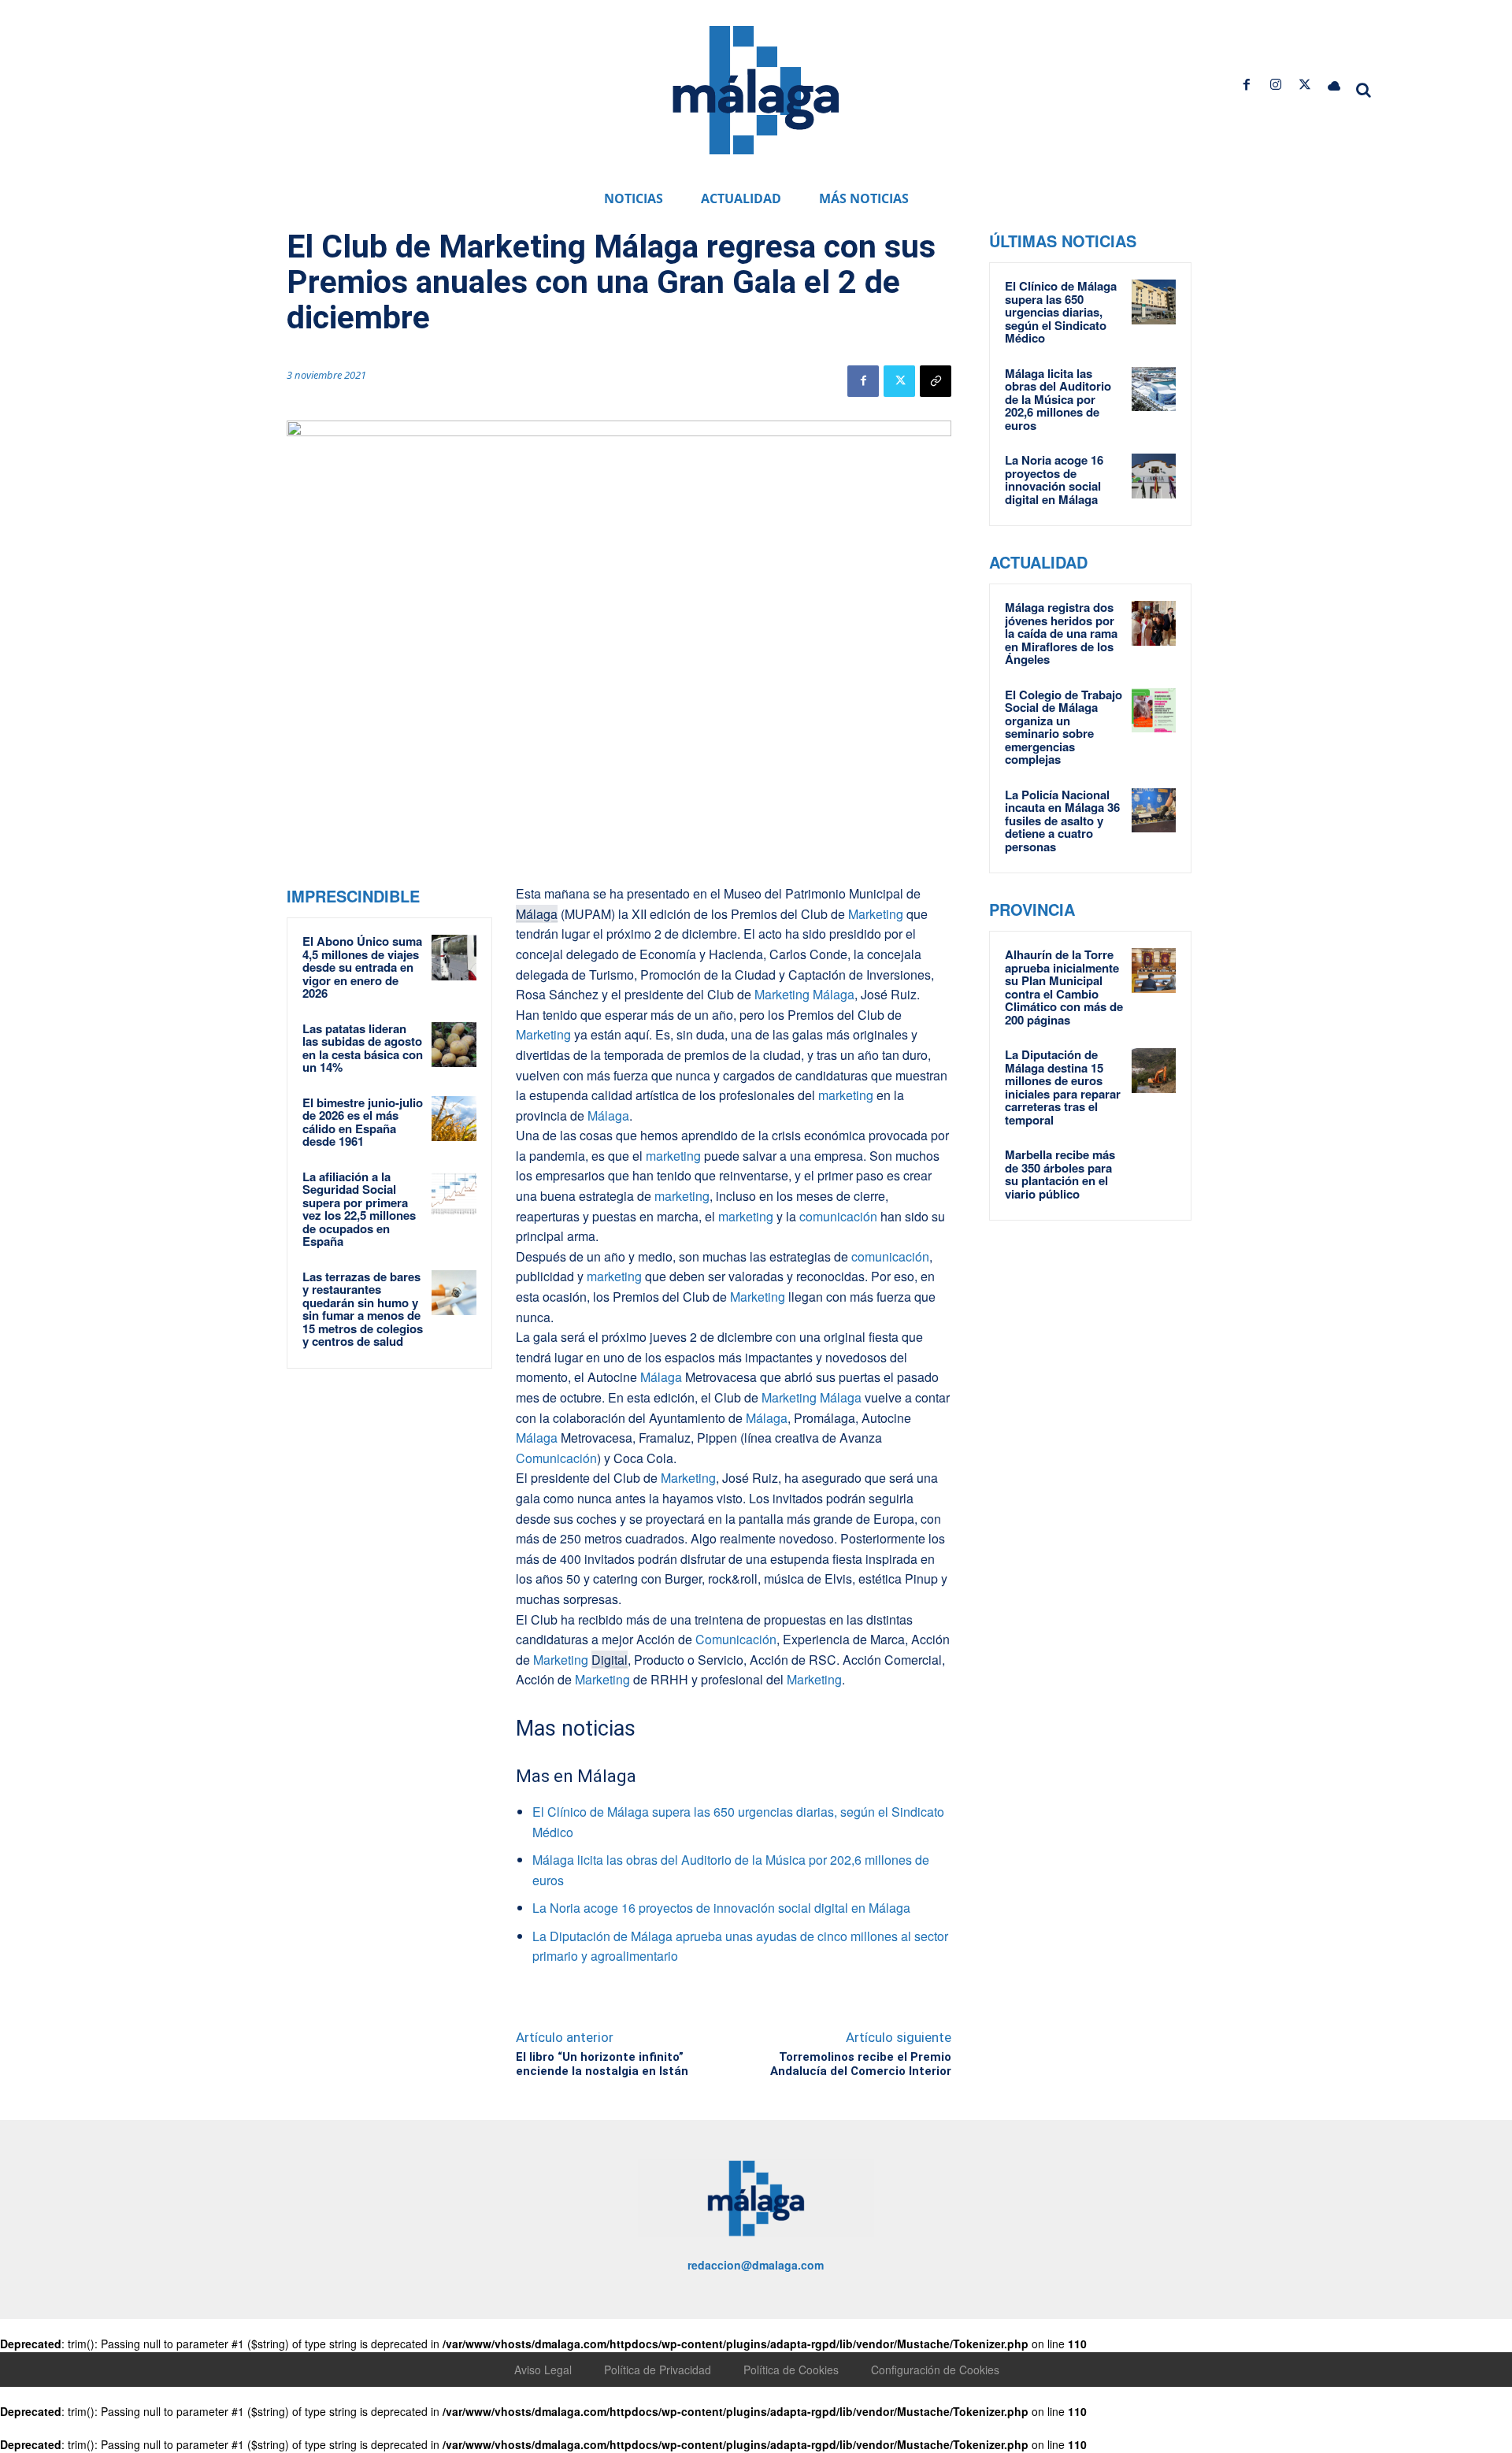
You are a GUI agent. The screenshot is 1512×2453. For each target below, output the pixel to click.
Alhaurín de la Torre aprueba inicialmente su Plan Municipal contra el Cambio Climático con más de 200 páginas (1064, 987)
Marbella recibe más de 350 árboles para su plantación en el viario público (1060, 1174)
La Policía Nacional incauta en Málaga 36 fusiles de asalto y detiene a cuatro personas (1062, 821)
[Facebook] (1246, 85)
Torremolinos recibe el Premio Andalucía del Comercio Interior (861, 2064)
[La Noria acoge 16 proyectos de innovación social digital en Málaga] (1154, 476)
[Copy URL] (936, 381)
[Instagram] (1275, 85)
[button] (1364, 90)
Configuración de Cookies (935, 2370)
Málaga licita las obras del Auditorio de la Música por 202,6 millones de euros (1058, 399)
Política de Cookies (791, 2370)
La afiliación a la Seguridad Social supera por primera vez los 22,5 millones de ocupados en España (359, 1209)
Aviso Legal (543, 2370)
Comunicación (556, 1458)
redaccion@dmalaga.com (756, 2265)
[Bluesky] (1334, 85)
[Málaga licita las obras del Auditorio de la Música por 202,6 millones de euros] (1154, 389)
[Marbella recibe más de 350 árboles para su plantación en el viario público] (1154, 1170)
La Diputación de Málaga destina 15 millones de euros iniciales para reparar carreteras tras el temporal (1063, 1087)
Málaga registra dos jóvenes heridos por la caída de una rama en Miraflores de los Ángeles (1061, 633)
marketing (844, 1095)
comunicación (838, 1216)
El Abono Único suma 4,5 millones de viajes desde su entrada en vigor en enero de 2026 (362, 967)
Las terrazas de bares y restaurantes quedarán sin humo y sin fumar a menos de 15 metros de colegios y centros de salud (363, 1309)
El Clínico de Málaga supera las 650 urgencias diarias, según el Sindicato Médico (1061, 312)
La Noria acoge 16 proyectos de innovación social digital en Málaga (721, 1908)
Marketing (874, 914)
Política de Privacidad (658, 2370)
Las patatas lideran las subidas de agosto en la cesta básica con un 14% (363, 1048)
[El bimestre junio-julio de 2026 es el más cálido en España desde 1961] (454, 1119)
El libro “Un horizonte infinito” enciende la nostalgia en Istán (602, 2064)
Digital (610, 1660)
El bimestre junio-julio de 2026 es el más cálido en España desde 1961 (363, 1122)
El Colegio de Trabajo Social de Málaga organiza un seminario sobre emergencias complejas (1064, 727)
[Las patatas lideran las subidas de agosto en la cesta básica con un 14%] (454, 1045)
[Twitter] (1305, 85)
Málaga (537, 914)
